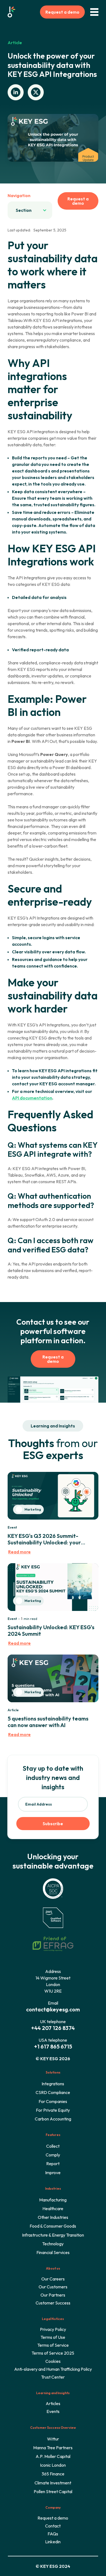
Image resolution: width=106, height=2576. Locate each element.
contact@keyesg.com (53, 2009)
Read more (19, 1552)
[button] (30, 210)
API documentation (32, 1098)
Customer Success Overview (53, 2428)
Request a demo (62, 12)
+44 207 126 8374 (53, 2028)
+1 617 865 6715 (53, 2046)
